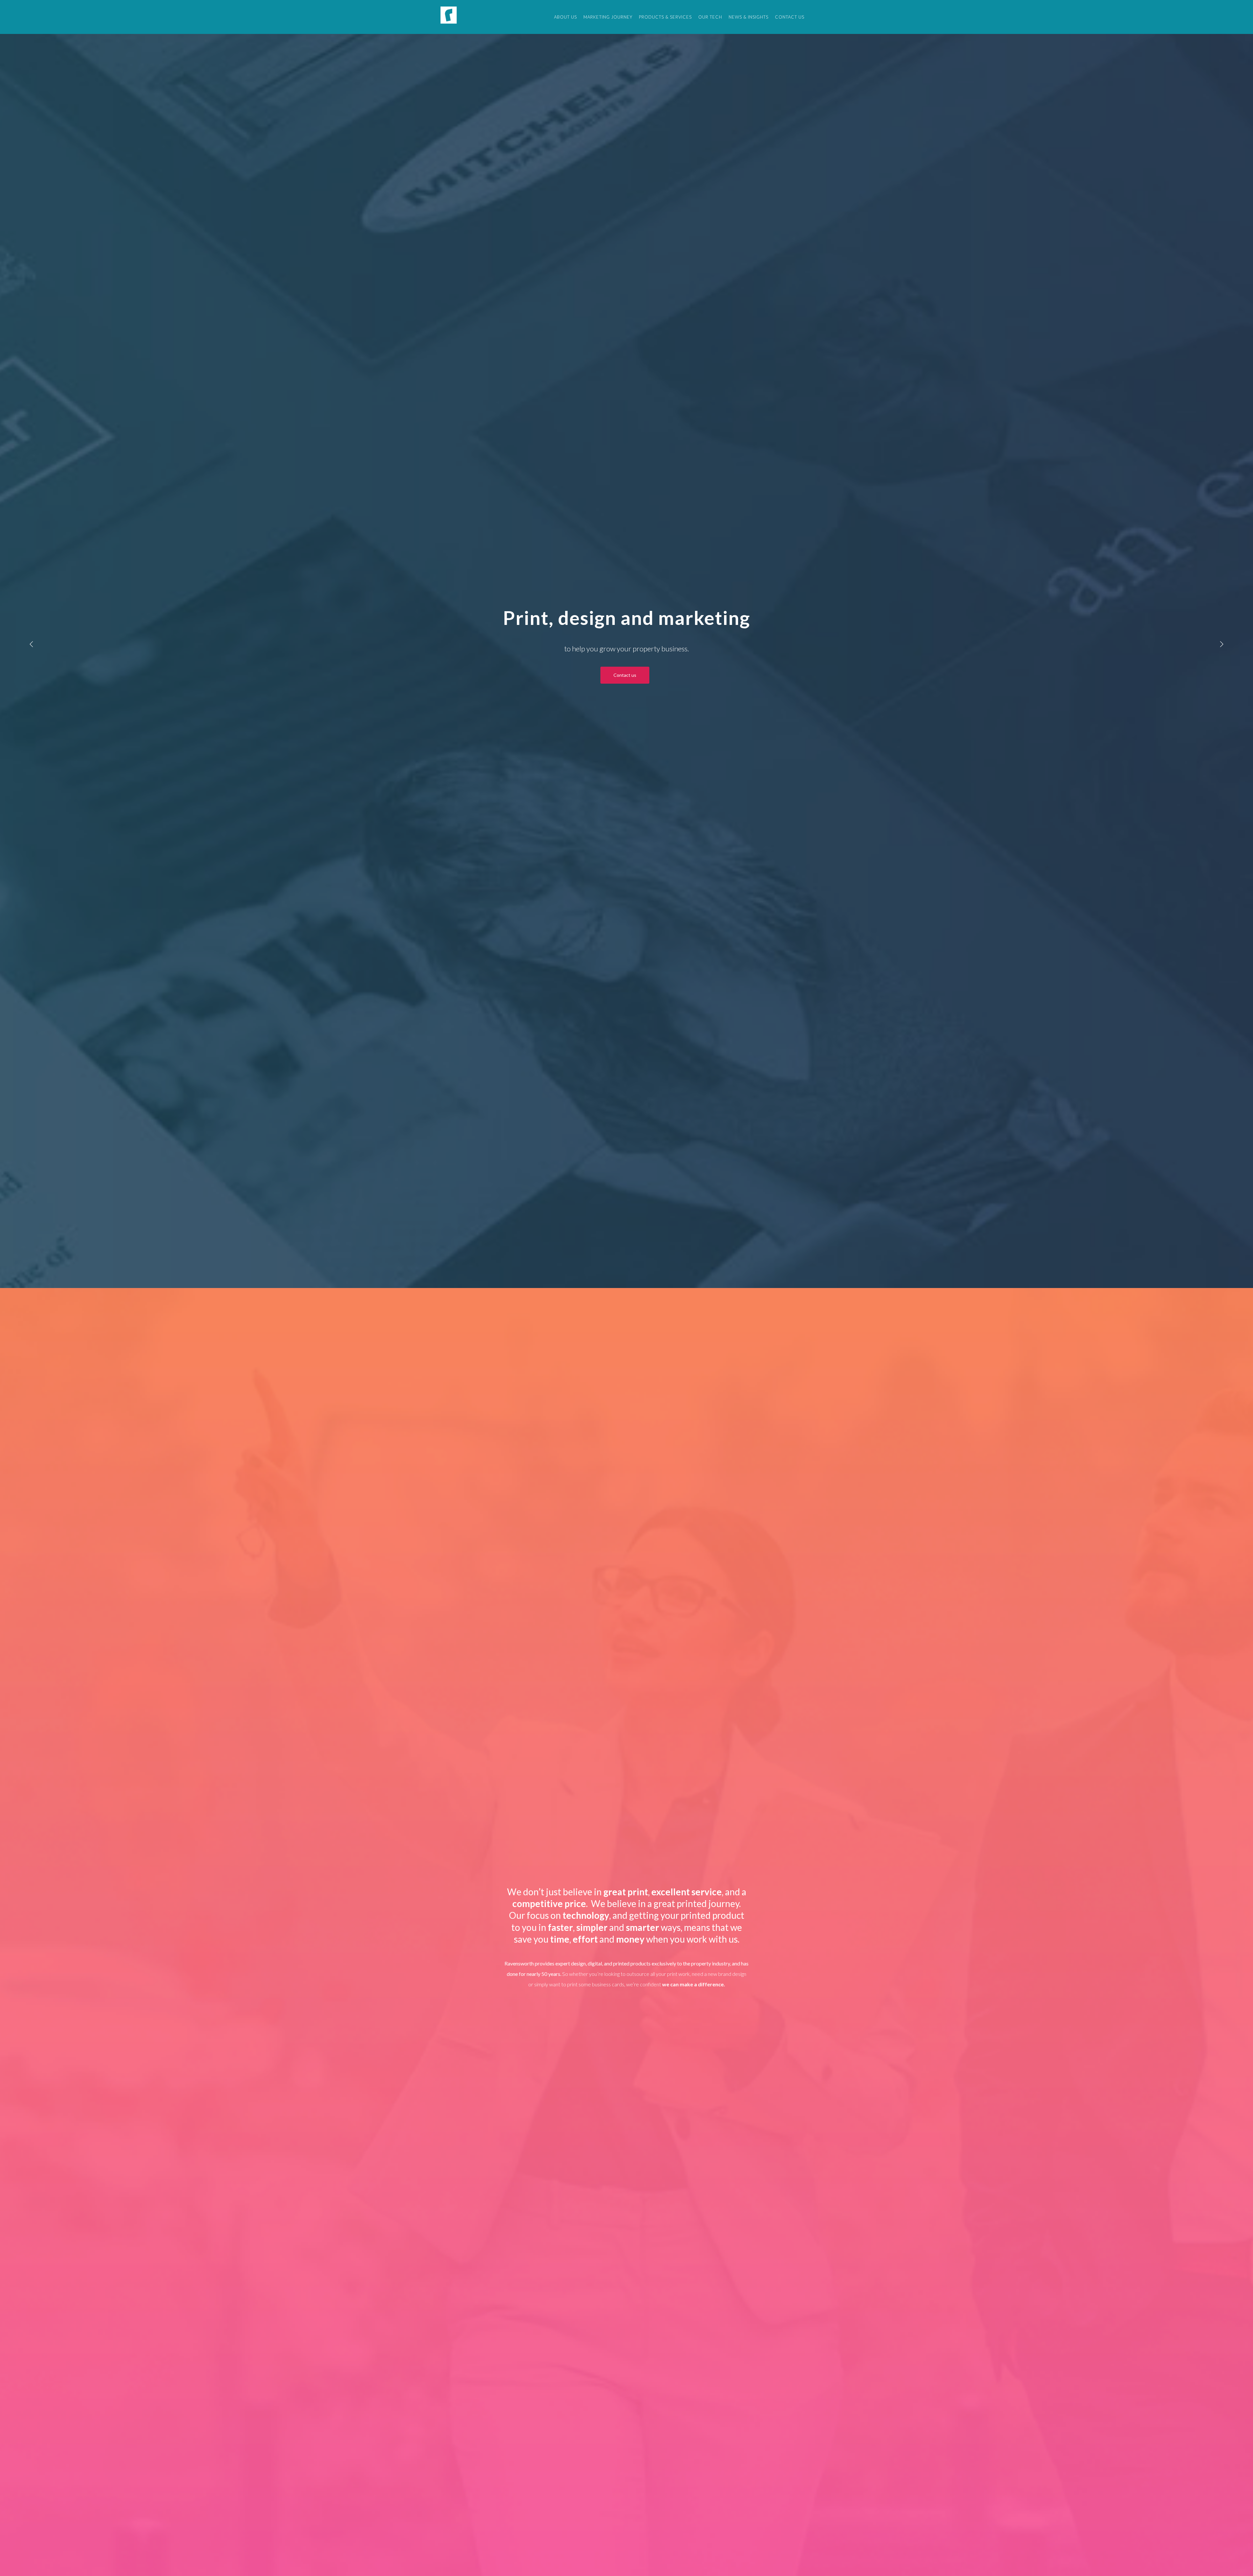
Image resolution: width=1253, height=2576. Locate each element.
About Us (565, 17)
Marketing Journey (608, 17)
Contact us (790, 17)
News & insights (749, 17)
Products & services (665, 17)
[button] (31, 644)
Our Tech (710, 17)
